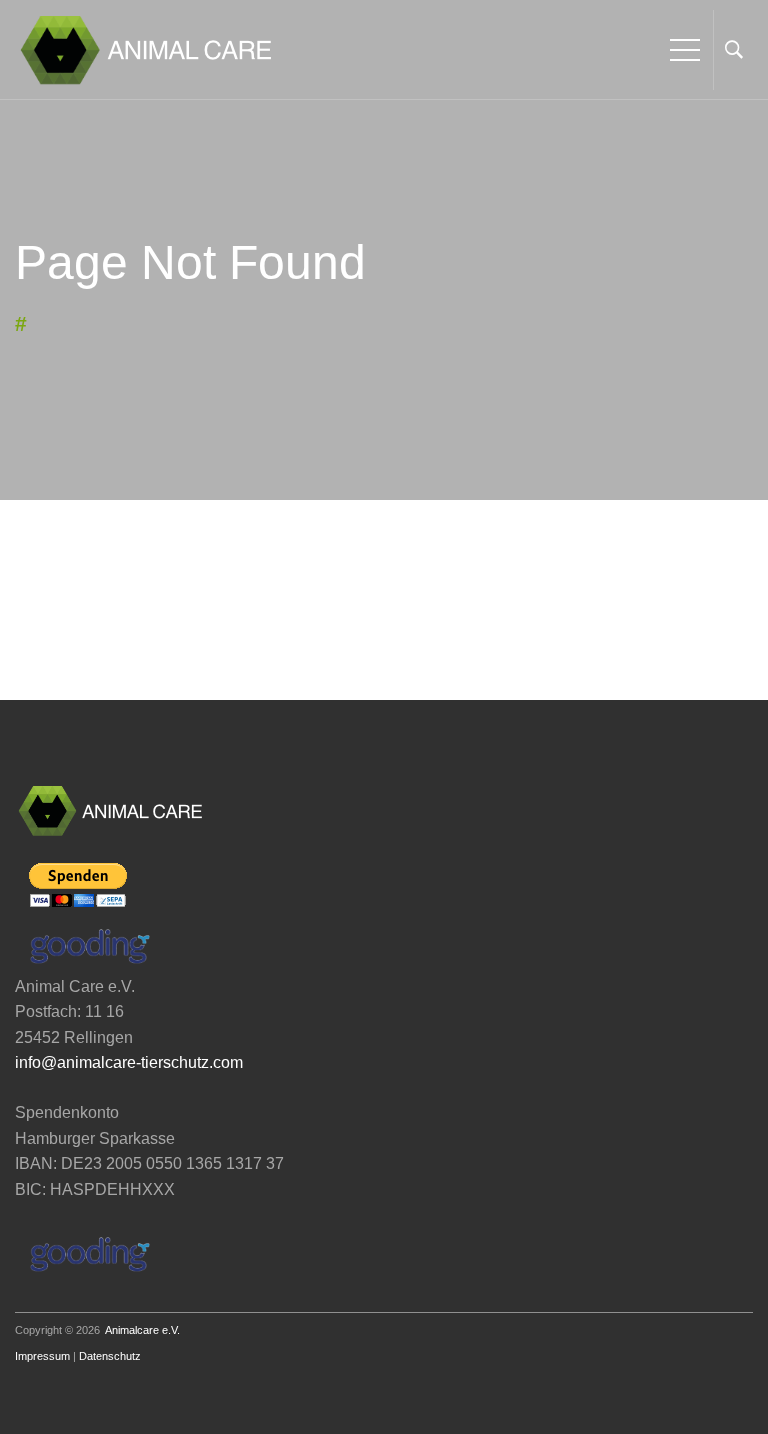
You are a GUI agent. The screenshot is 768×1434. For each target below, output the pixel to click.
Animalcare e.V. (142, 1330)
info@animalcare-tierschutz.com (129, 1062)
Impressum (42, 1356)
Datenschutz (110, 1356)
